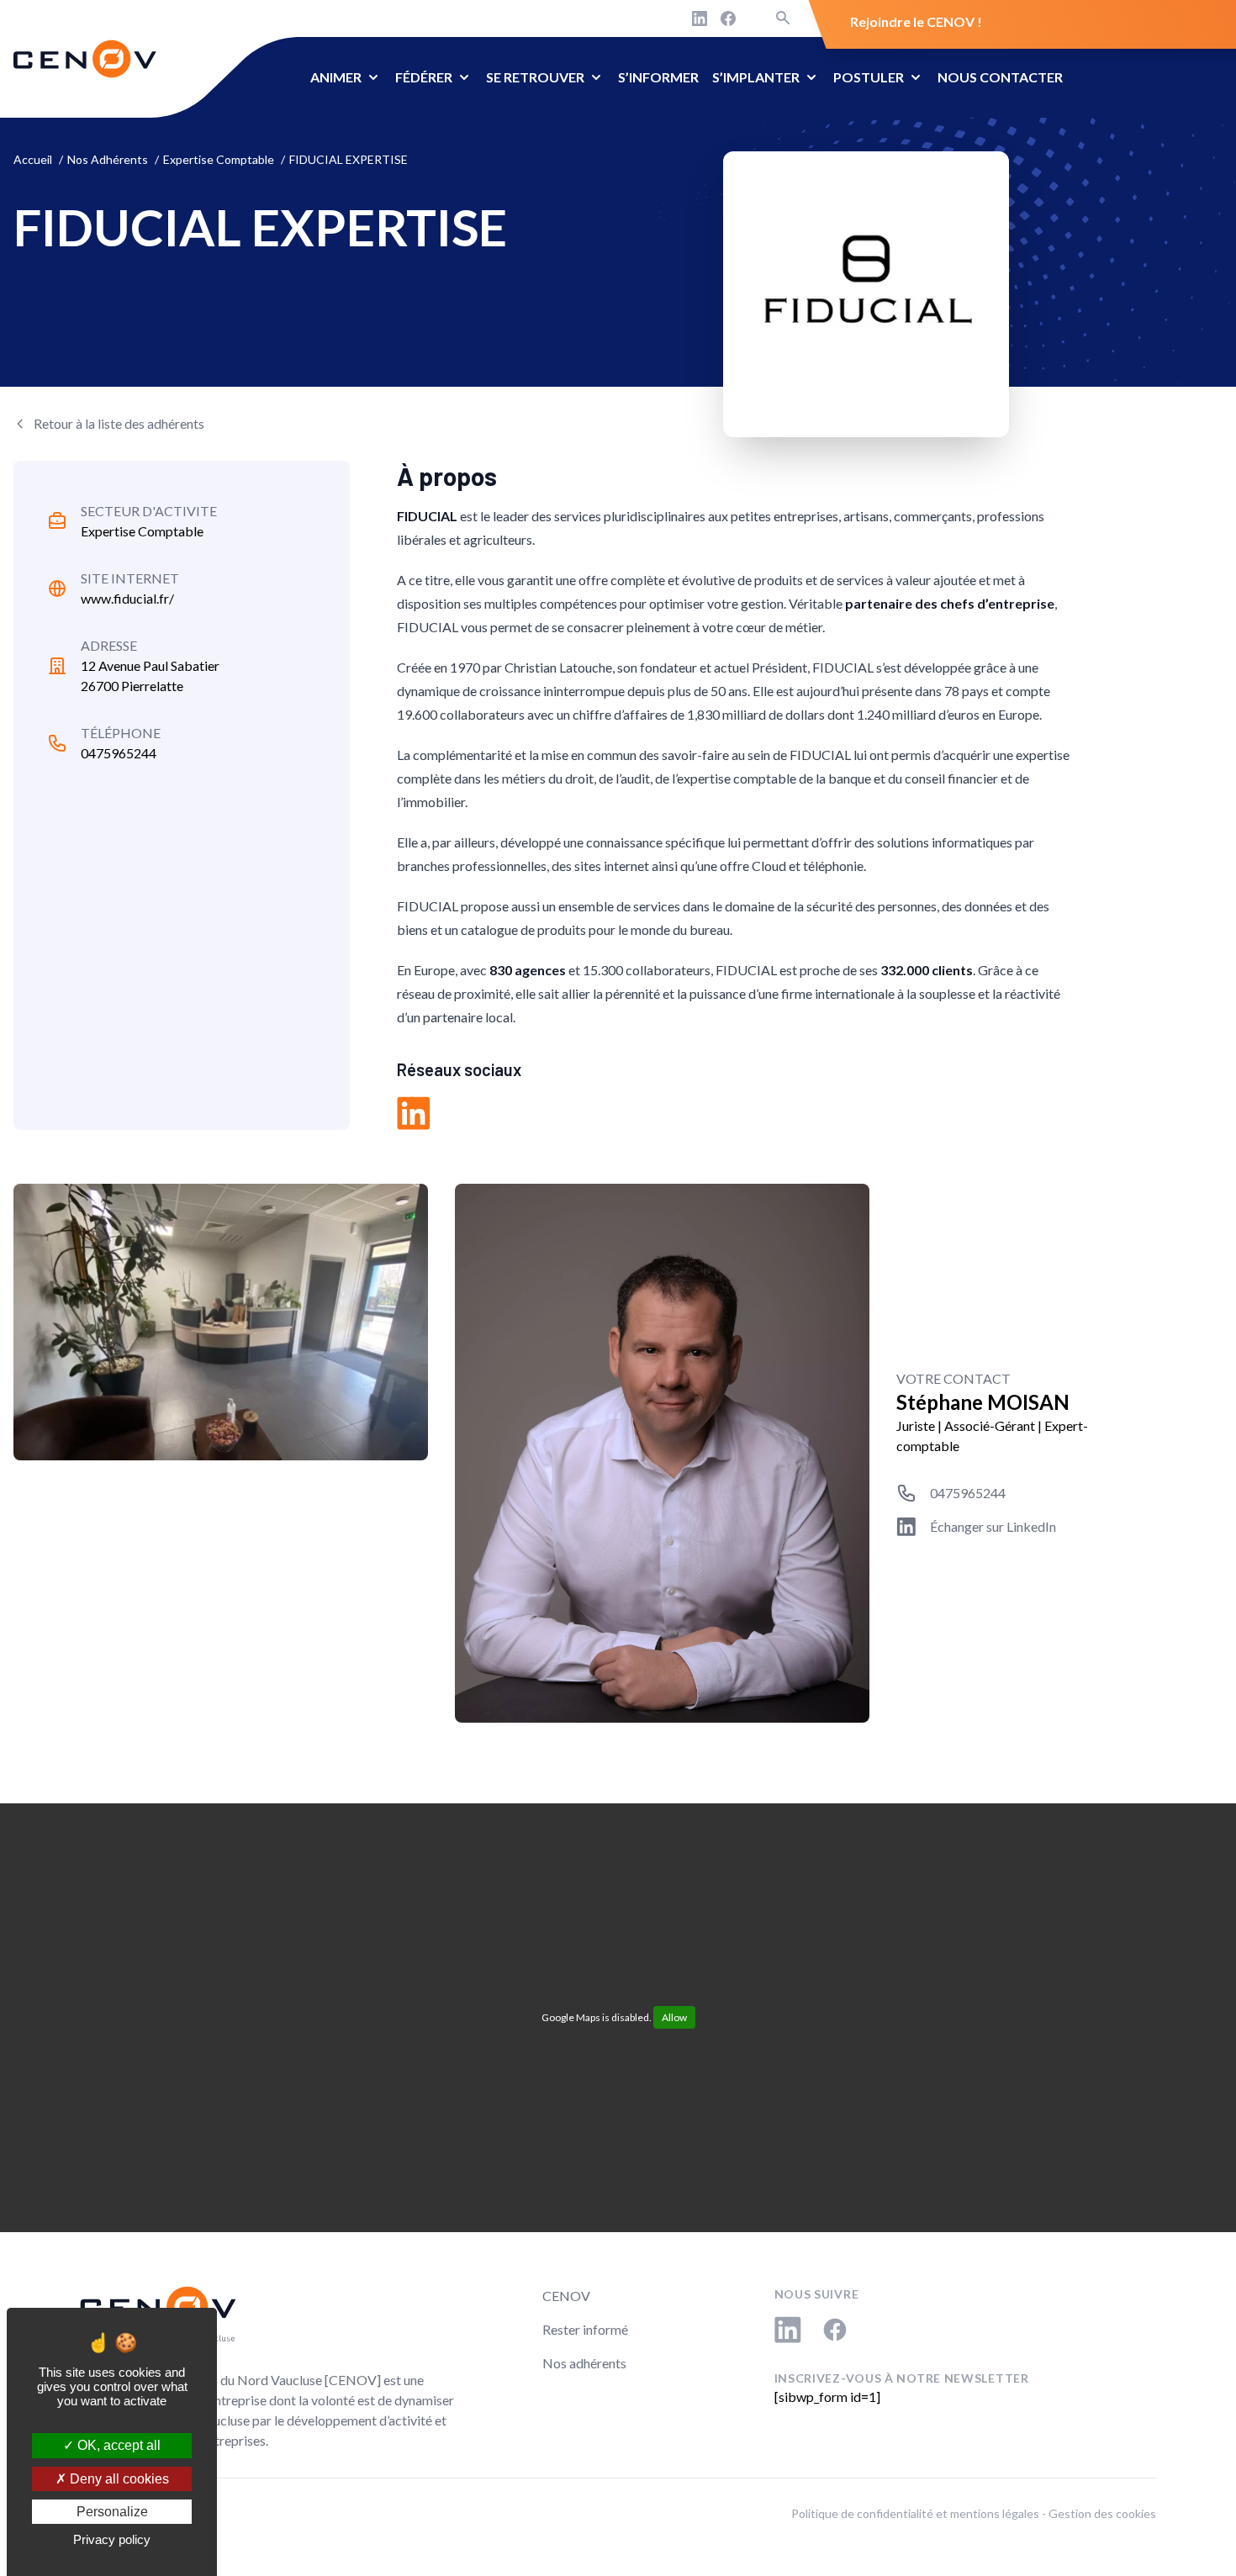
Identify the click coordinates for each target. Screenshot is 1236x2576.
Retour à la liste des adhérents (119, 423)
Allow (674, 2017)
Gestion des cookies (1102, 2513)
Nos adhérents (584, 2363)
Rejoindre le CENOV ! (916, 21)
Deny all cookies (118, 2479)
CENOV (566, 2296)
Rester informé (585, 2329)
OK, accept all (117, 2445)
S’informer (658, 77)
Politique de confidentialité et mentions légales (915, 2513)
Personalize (112, 2512)
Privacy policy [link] (112, 2539)
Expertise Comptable (142, 531)
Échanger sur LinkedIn (993, 1526)
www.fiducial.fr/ (127, 598)
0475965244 (119, 753)
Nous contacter (1000, 77)
